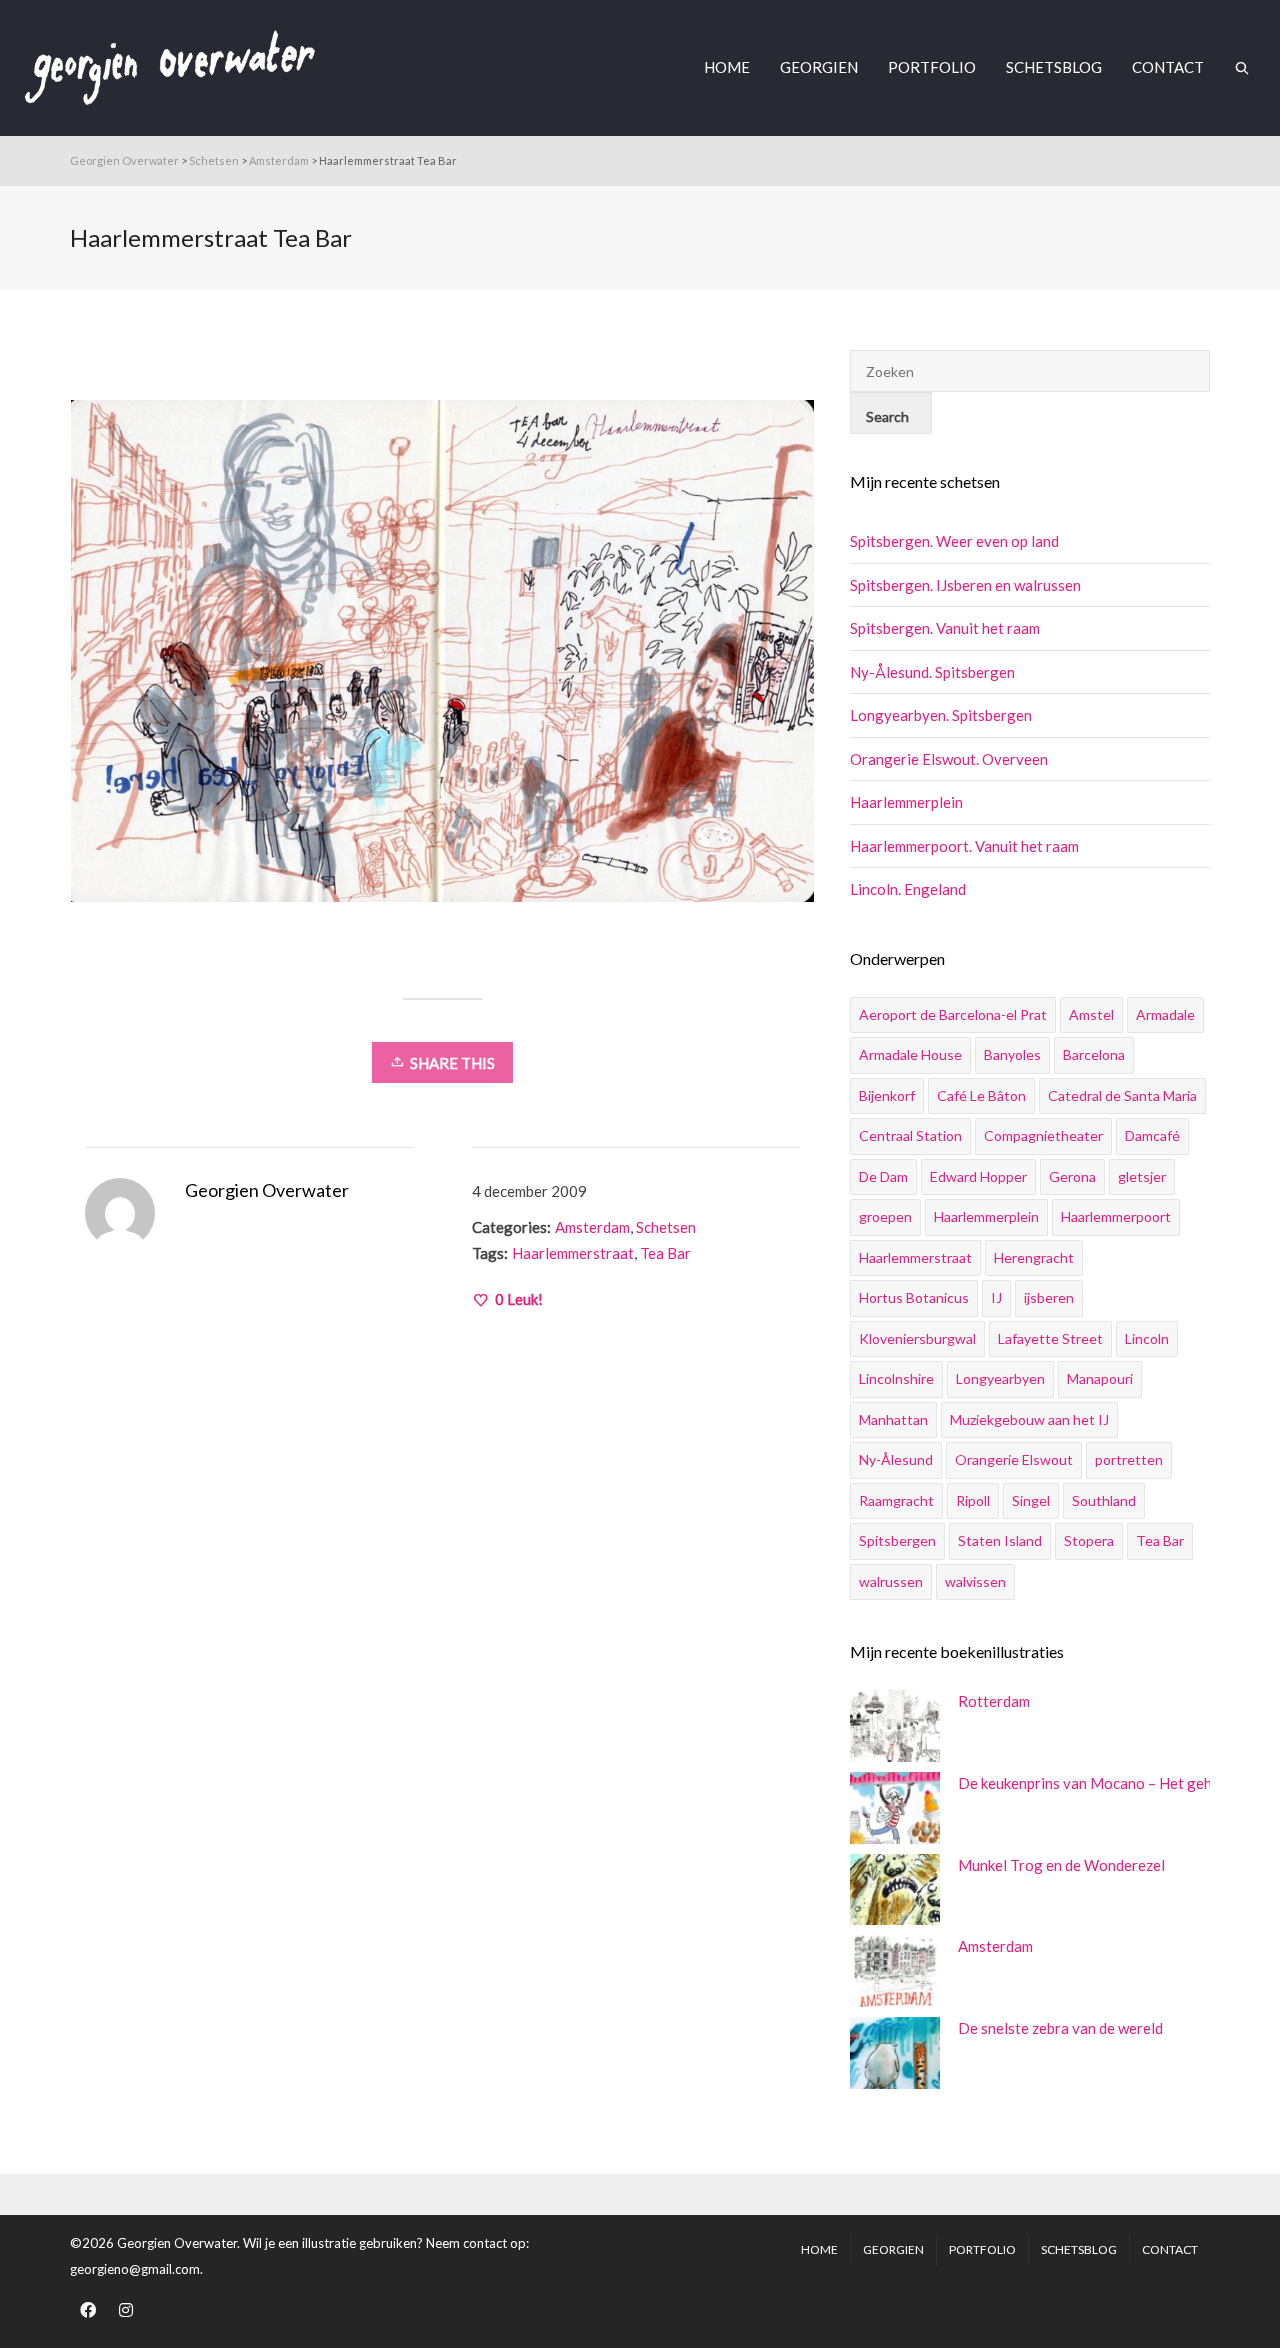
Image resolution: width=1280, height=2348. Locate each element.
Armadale (1165, 1014)
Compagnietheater (1043, 1135)
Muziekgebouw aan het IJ (1029, 1419)
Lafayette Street (1050, 1338)
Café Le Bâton (981, 1095)
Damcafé (1152, 1135)
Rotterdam (994, 1701)
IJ (996, 1297)
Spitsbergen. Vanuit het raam (945, 628)
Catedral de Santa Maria (1122, 1095)
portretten (1129, 1459)
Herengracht (1034, 1257)
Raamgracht (896, 1500)
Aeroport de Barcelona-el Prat (953, 1014)
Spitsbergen (897, 1540)
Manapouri (1100, 1378)
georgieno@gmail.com (135, 2269)
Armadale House (910, 1054)
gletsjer (1142, 1176)
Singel (1031, 1500)
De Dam (883, 1176)
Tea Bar (665, 1253)
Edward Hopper (978, 1176)
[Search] (1242, 67)
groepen (885, 1216)
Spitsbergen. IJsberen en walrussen (965, 585)
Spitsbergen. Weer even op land (954, 541)
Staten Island (1000, 1540)
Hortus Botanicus (914, 1297)
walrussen (891, 1581)
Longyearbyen (1000, 1378)
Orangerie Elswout (1014, 1459)
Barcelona (1094, 1054)
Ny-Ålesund (896, 1459)
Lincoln (1147, 1338)
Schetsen (666, 1227)
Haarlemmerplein (906, 802)
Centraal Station (910, 1135)
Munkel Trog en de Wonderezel (1061, 1865)
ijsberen (1049, 1297)
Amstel (1091, 1014)
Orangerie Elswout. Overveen (949, 759)
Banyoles (1012, 1054)
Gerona (1072, 1176)
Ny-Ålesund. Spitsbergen (932, 672)
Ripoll (973, 1500)
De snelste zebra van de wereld (1060, 2028)
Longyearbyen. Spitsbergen (941, 715)
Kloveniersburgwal (917, 1338)
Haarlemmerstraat (573, 1253)
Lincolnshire (896, 1378)
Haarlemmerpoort (1116, 1216)
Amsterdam (592, 1227)
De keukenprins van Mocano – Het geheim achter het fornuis (1079, 1783)
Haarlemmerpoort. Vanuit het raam (964, 846)
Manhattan (893, 1419)
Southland (1104, 1500)
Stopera (1089, 1540)
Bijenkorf (887, 1095)
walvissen (975, 1581)
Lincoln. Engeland (908, 889)
